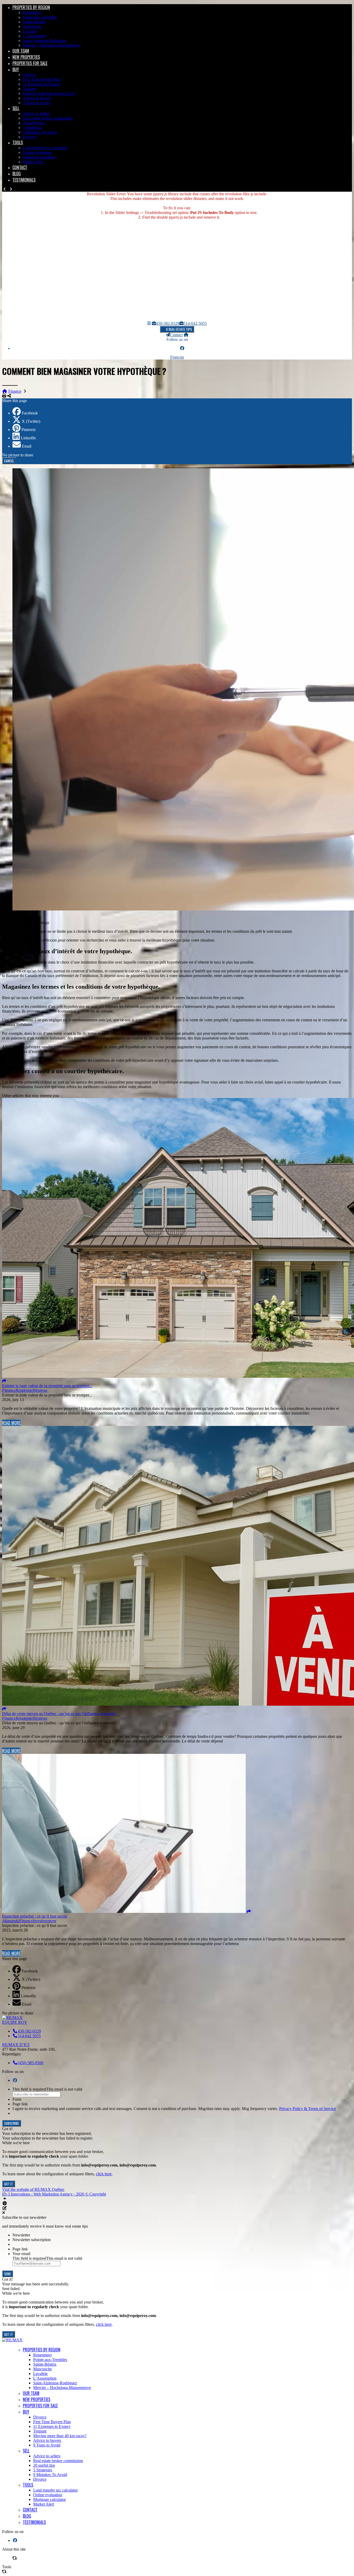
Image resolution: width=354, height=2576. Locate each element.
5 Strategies (32, 128)
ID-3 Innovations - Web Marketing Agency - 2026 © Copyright (54, 2194)
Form (17, 2099)
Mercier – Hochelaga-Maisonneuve (52, 45)
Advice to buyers (37, 98)
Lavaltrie (30, 31)
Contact (20, 167)
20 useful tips (34, 123)
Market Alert (33, 162)
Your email (21, 2254)
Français (177, 357)
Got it (9, 2184)
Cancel (9, 461)
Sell (16, 108)
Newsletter (21, 2235)
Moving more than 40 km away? (49, 93)
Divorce (29, 75)
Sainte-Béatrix (34, 22)
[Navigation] (149, 323)
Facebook (30, 413)
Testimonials (24, 180)
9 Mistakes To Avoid (40, 132)
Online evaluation (37, 152)
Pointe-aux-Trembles (40, 17)
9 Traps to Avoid (36, 103)
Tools (18, 142)
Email (27, 446)
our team (21, 51)
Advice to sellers (36, 114)
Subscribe (12, 2123)
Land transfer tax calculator (45, 148)
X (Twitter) (31, 421)
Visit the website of (33, 2189)
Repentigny (32, 13)
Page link (20, 2104)
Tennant (29, 89)
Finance (15, 391)
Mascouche (32, 27)
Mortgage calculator (39, 157)
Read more (11, 1423)
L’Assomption (34, 36)
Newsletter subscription (32, 2240)
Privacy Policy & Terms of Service (307, 2109)
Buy (16, 69)
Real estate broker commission (48, 118)
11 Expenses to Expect (41, 84)
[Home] (186, 335)
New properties (26, 57)
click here (104, 2174)
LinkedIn (28, 438)
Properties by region (31, 7)
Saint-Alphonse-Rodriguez (45, 41)
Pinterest (29, 430)
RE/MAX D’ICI (16, 2045)
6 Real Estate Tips (179, 329)
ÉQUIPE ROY (15, 2022)
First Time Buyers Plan (42, 79)
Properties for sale (30, 63)
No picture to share (18, 455)
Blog (17, 174)
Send (8, 2274)
